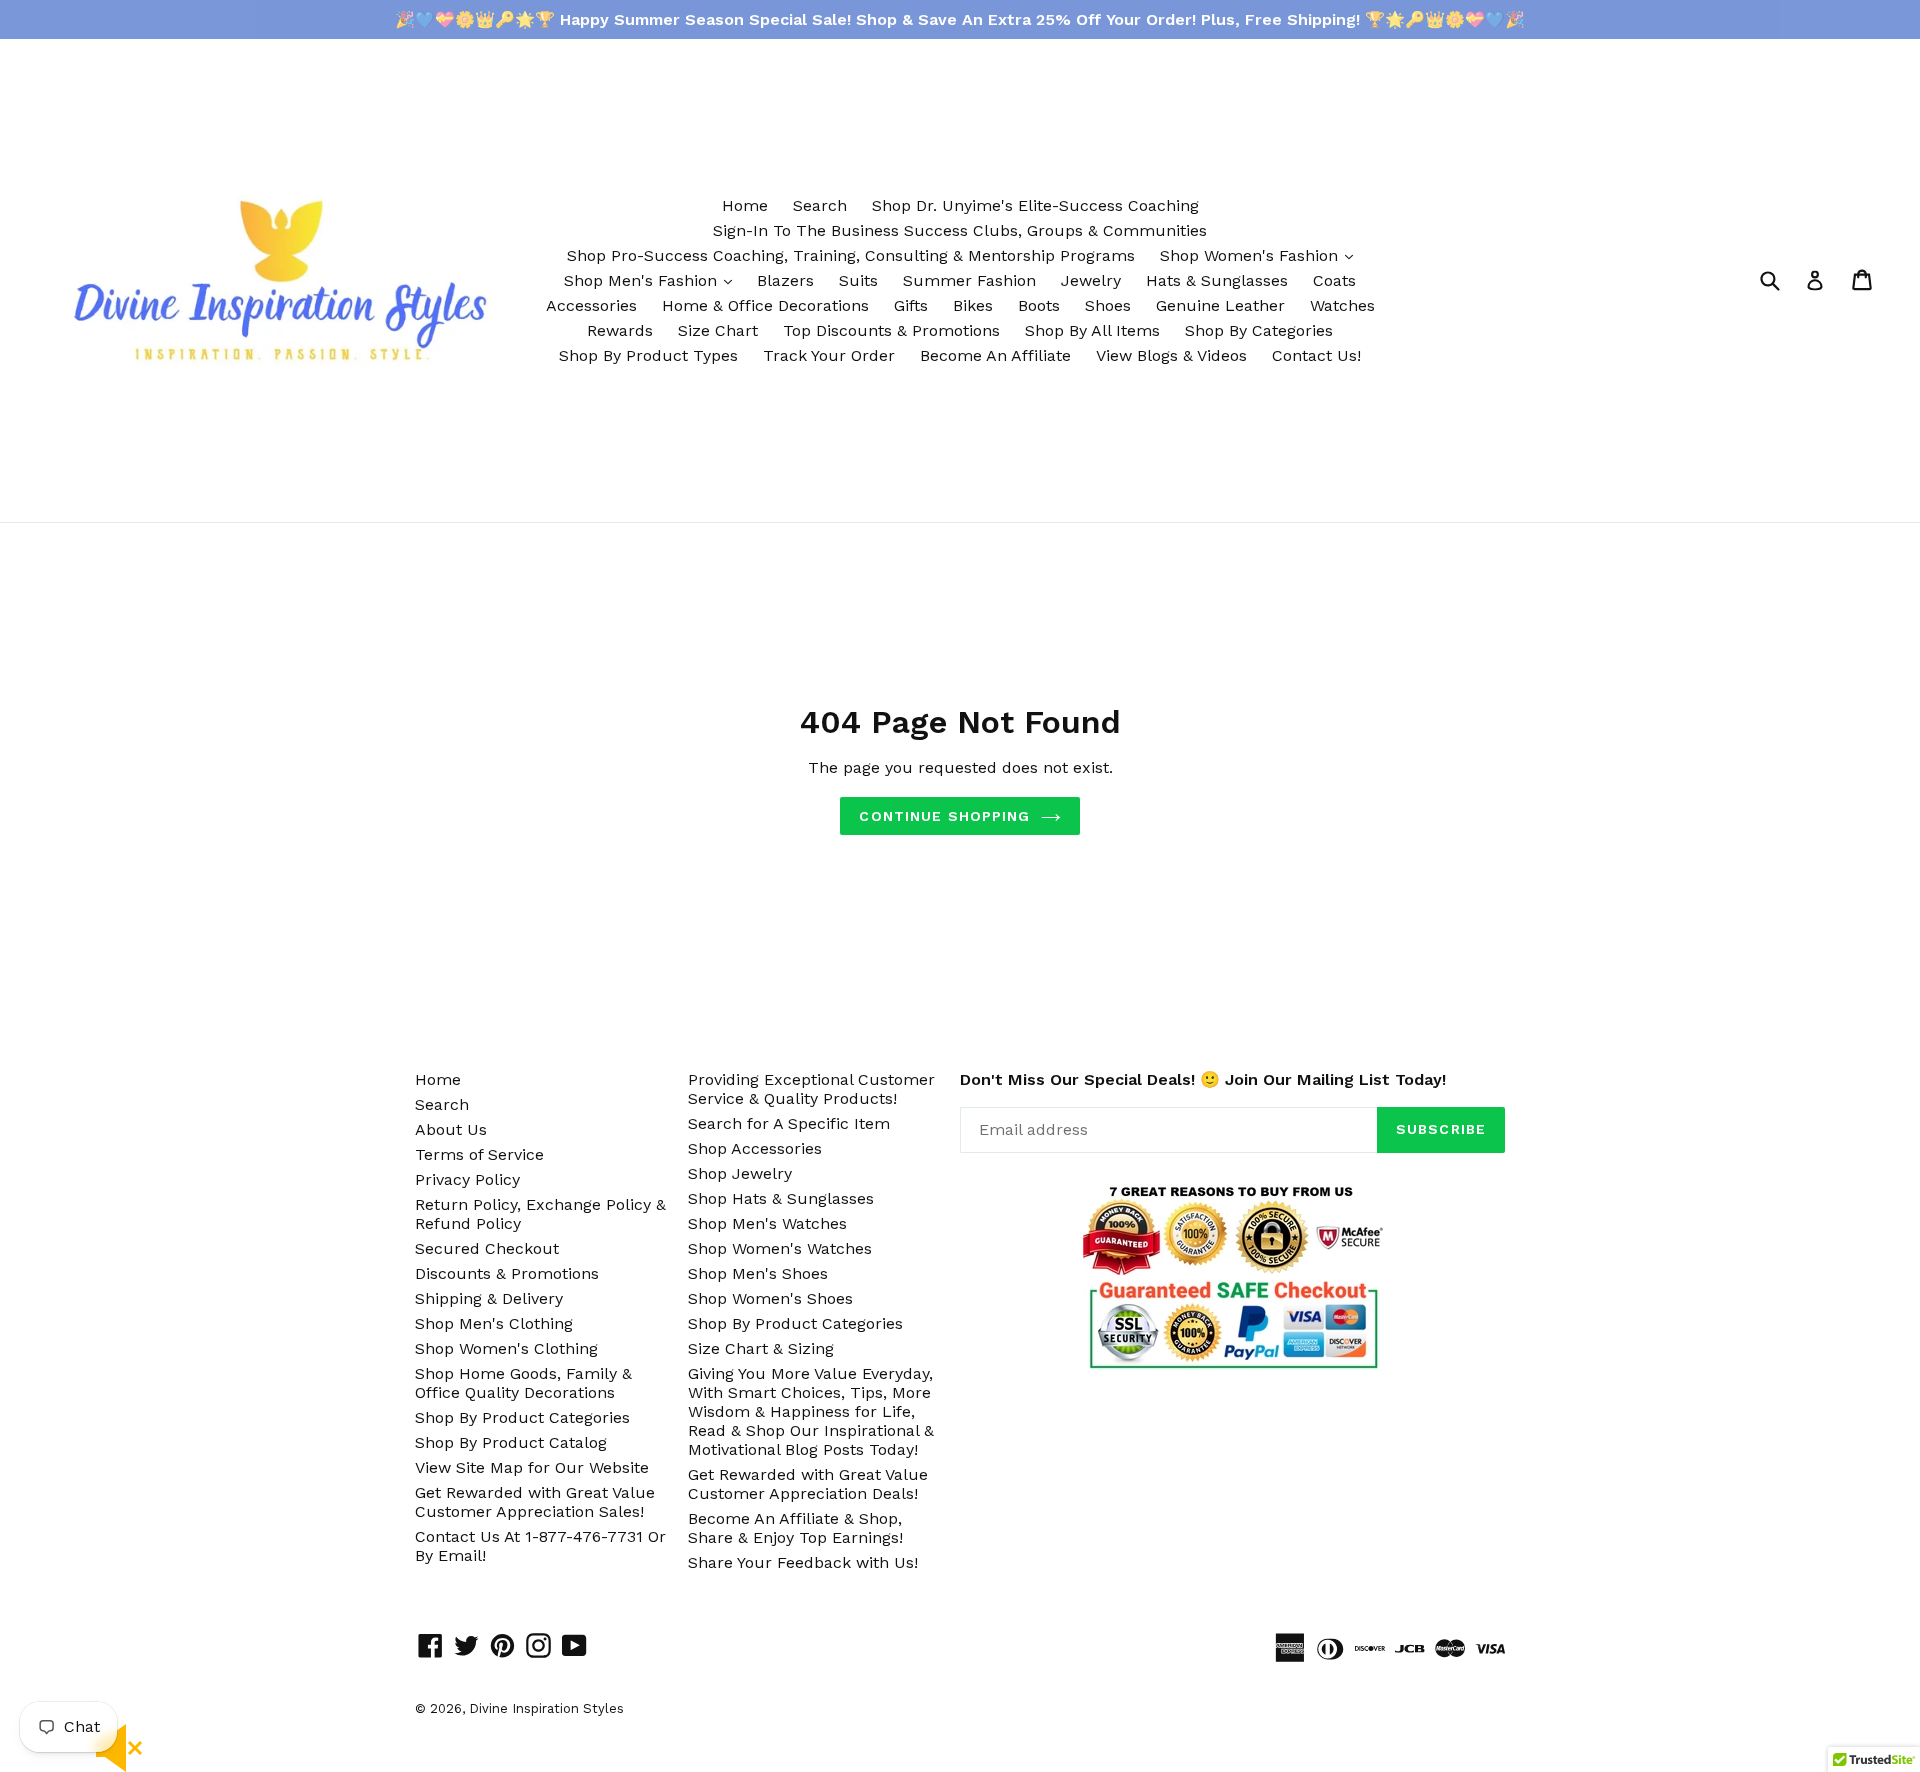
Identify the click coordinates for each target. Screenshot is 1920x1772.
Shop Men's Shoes (758, 1273)
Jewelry (1091, 280)
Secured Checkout (487, 1248)
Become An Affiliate (995, 355)
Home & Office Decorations (765, 305)
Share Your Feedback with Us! (803, 1562)
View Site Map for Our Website (532, 1467)
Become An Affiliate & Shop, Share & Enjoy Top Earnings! (795, 1528)
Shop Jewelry (740, 1173)
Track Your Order (829, 355)
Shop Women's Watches (780, 1248)
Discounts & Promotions (507, 1273)
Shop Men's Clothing (494, 1323)
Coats (1334, 280)
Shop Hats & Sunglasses (781, 1198)
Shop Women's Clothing (506, 1348)
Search (820, 205)
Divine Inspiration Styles (546, 1708)
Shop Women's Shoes (770, 1298)
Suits (858, 280)
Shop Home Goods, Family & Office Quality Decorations (523, 1383)
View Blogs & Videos (1171, 355)
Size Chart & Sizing (761, 1348)
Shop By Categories (1259, 330)
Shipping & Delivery (489, 1298)
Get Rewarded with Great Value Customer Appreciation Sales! (535, 1502)
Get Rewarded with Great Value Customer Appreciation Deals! (808, 1484)
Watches (1342, 305)
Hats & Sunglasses (1217, 280)
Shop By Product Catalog (511, 1442)
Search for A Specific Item (789, 1123)
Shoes (1108, 305)
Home (745, 205)
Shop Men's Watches (767, 1223)
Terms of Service (479, 1154)
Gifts (911, 305)
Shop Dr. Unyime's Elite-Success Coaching (1035, 205)
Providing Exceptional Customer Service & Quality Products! (811, 1089)
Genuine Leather (1220, 305)
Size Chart (718, 330)
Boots (1039, 305)
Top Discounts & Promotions (891, 330)
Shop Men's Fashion (653, 280)
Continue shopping (944, 816)
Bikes (973, 305)
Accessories (591, 305)
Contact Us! (1316, 355)
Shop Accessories (755, 1148)
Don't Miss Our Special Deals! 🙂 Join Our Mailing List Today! (1203, 1079)
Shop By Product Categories (522, 1417)
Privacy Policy (467, 1179)
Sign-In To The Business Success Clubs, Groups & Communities (960, 230)
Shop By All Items (1092, 330)
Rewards (620, 330)
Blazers (785, 280)
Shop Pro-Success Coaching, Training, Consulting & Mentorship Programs (851, 255)
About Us (451, 1129)
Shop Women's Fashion (1261, 255)
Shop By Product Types (648, 355)
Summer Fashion (969, 280)
